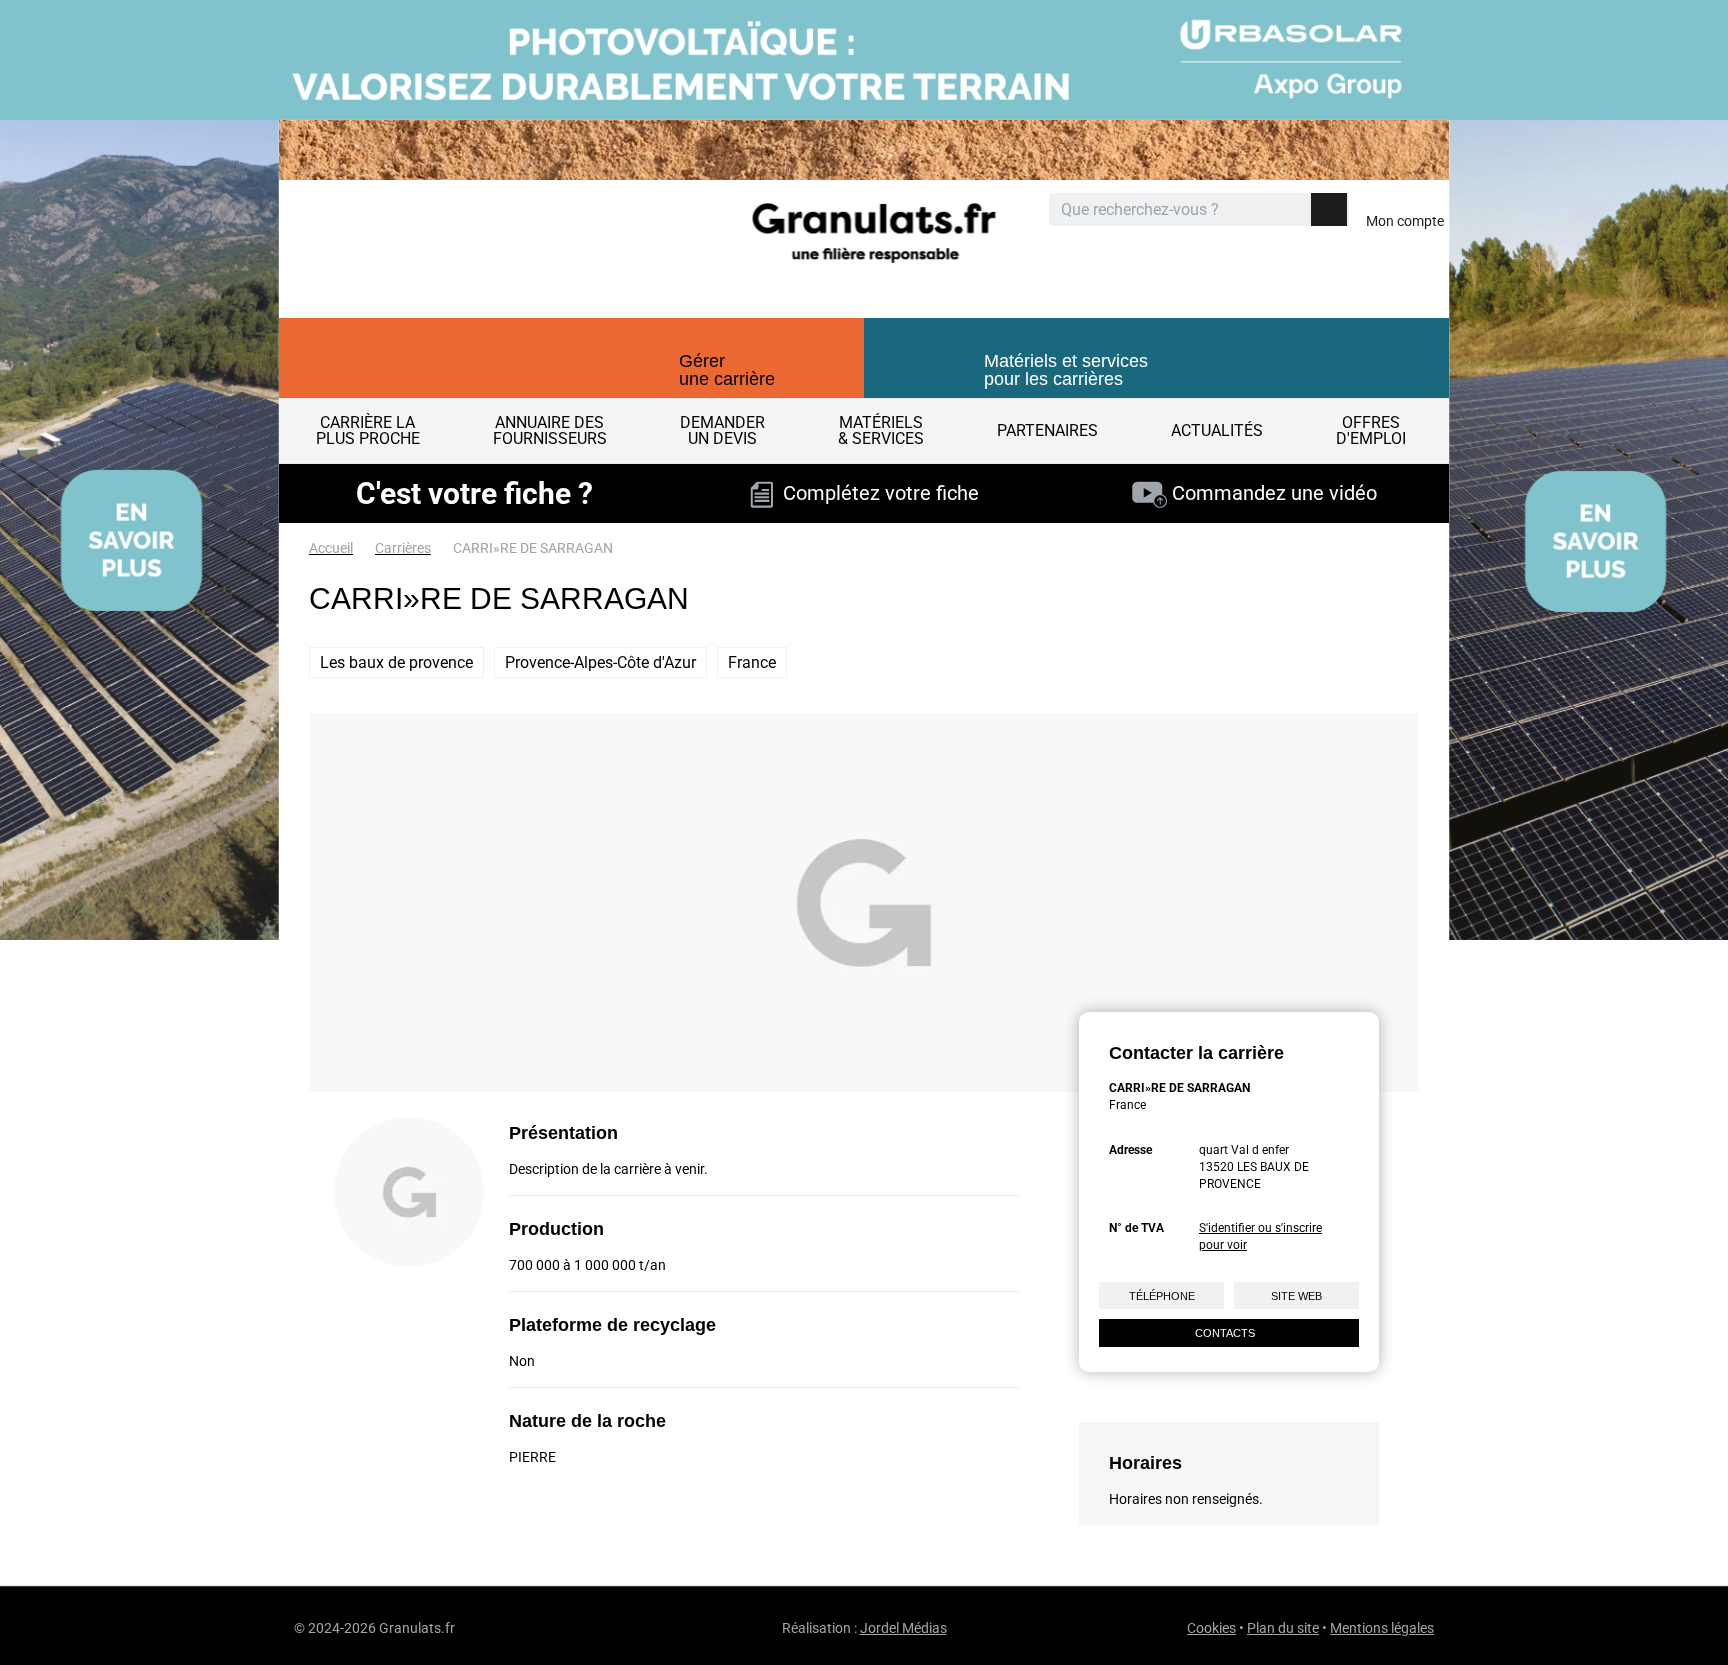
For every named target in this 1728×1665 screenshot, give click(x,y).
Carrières (403, 548)
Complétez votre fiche (876, 493)
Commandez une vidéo (1272, 493)
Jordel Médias (903, 1628)
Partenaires (1047, 430)
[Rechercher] (1329, 209)
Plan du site (1283, 1628)
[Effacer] (1294, 210)
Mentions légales (1382, 1628)
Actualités (1217, 430)
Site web (1296, 1296)
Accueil (331, 548)
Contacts (1225, 1333)
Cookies (1211, 1628)
